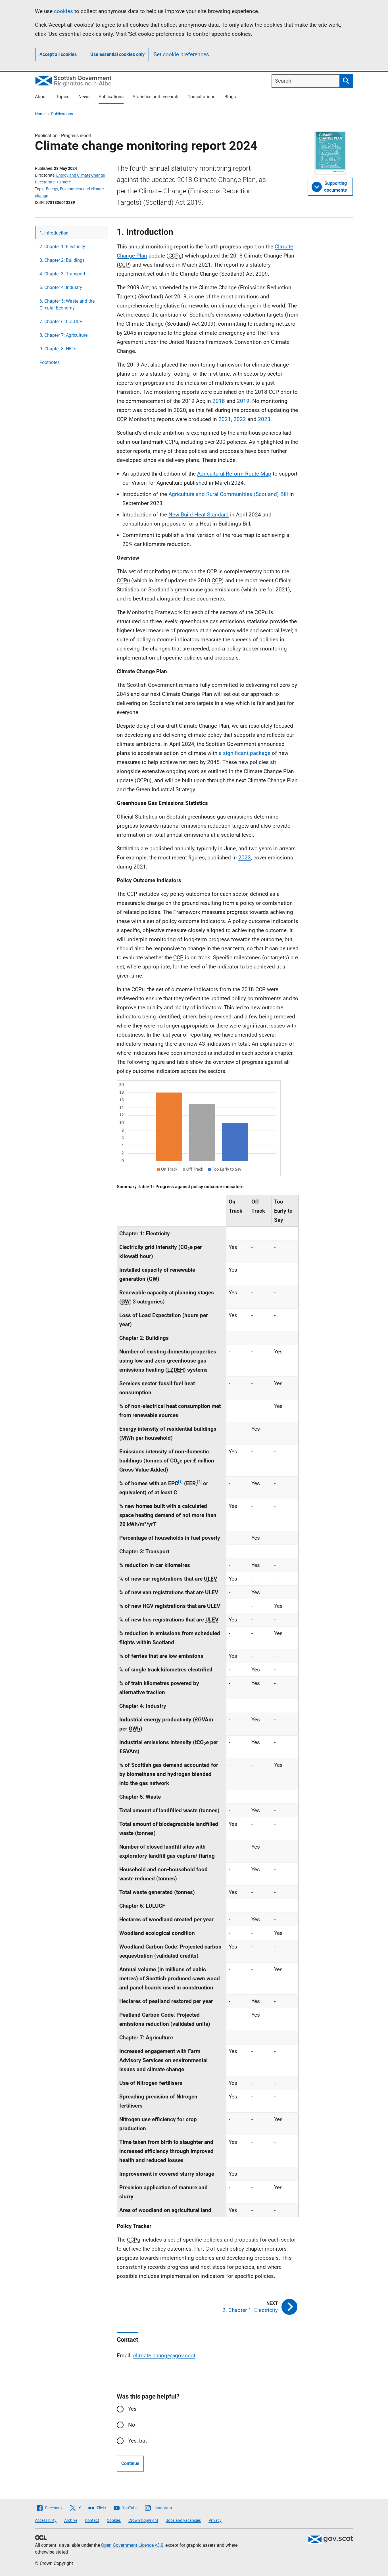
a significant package (245, 753)
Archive (71, 2520)
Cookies (114, 2520)
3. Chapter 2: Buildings (62, 260)
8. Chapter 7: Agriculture (63, 335)
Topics (63, 97)
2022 (240, 419)
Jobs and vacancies (183, 2520)
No (132, 2425)
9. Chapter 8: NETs (58, 349)
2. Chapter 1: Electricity (62, 247)
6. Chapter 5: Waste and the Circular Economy (67, 305)
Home (40, 114)
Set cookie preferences (181, 54)
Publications (111, 97)
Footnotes (50, 362)
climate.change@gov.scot (164, 2356)
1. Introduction (54, 233)
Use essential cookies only (117, 54)
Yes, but (137, 2441)
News (84, 97)
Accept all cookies (58, 54)
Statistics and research (156, 97)
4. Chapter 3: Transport (62, 274)
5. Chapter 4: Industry (61, 287)
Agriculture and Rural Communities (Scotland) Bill (228, 494)
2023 (264, 419)
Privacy (215, 2520)
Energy (52, 189)
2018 (219, 401)
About (41, 97)
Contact (92, 2520)
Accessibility (46, 2520)
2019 (243, 401)
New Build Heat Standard (199, 515)
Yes (132, 2409)
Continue (130, 2463)
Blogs (230, 97)
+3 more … (65, 182)
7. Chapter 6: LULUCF (61, 322)
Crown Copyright (143, 2520)
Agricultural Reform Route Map (234, 474)
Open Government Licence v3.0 (132, 2545)
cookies (63, 11)
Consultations (201, 97)
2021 (225, 419)
